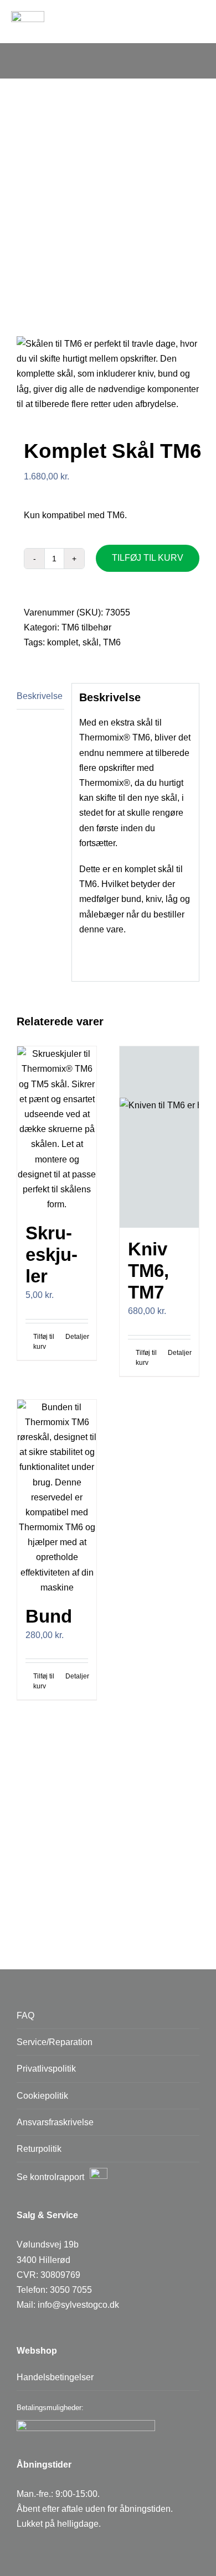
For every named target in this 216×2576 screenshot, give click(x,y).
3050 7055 (71, 2290)
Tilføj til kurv (148, 558)
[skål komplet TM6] (108, 374)
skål (91, 642)
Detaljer (77, 1337)
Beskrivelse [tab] (40, 696)
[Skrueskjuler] (57, 1129)
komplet (63, 642)
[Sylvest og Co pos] (28, 15)
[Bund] (57, 1497)
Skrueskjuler (52, 1255)
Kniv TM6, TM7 (148, 1271)
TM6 (112, 642)
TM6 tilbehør (86, 627)
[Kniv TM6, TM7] (159, 1137)
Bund (49, 1616)
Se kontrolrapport (50, 2177)
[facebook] (24, 2549)
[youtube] (73, 2549)
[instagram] (48, 2549)
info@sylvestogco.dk (78, 2305)
